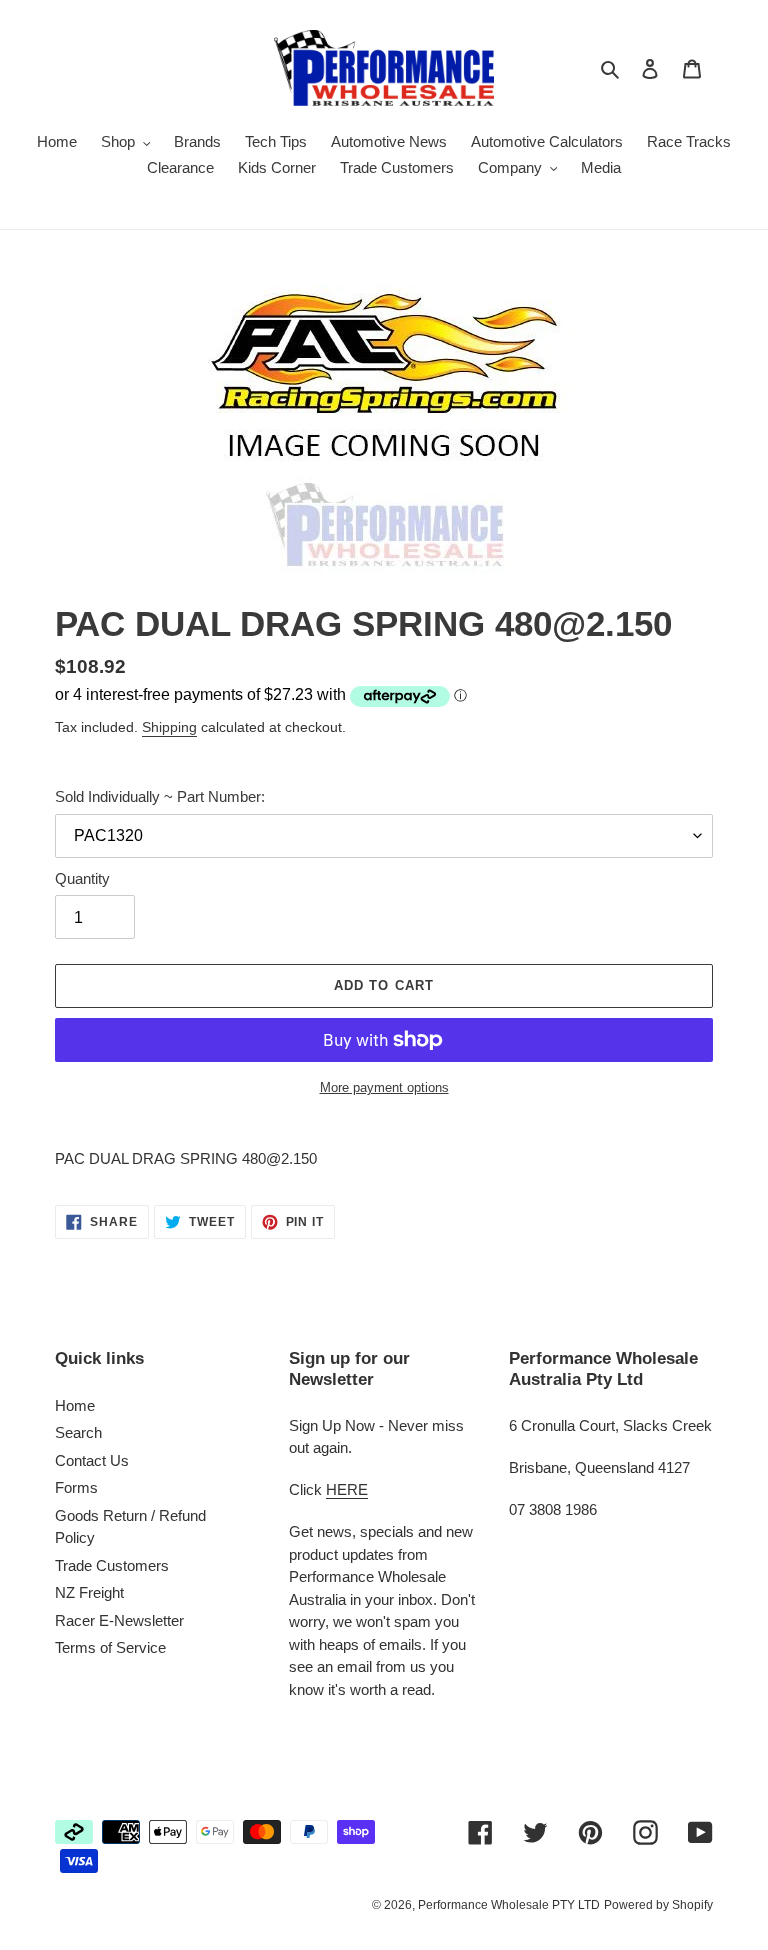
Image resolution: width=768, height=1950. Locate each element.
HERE (347, 1489)
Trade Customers (112, 1565)
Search (78, 1432)
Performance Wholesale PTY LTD (509, 1905)
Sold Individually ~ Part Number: (160, 796)
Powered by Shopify (658, 1905)
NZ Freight (89, 1592)
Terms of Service (110, 1647)
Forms (76, 1487)
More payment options (384, 1087)
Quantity (82, 878)
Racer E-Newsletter (119, 1620)
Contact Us (92, 1460)
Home (75, 1405)
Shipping (169, 727)
